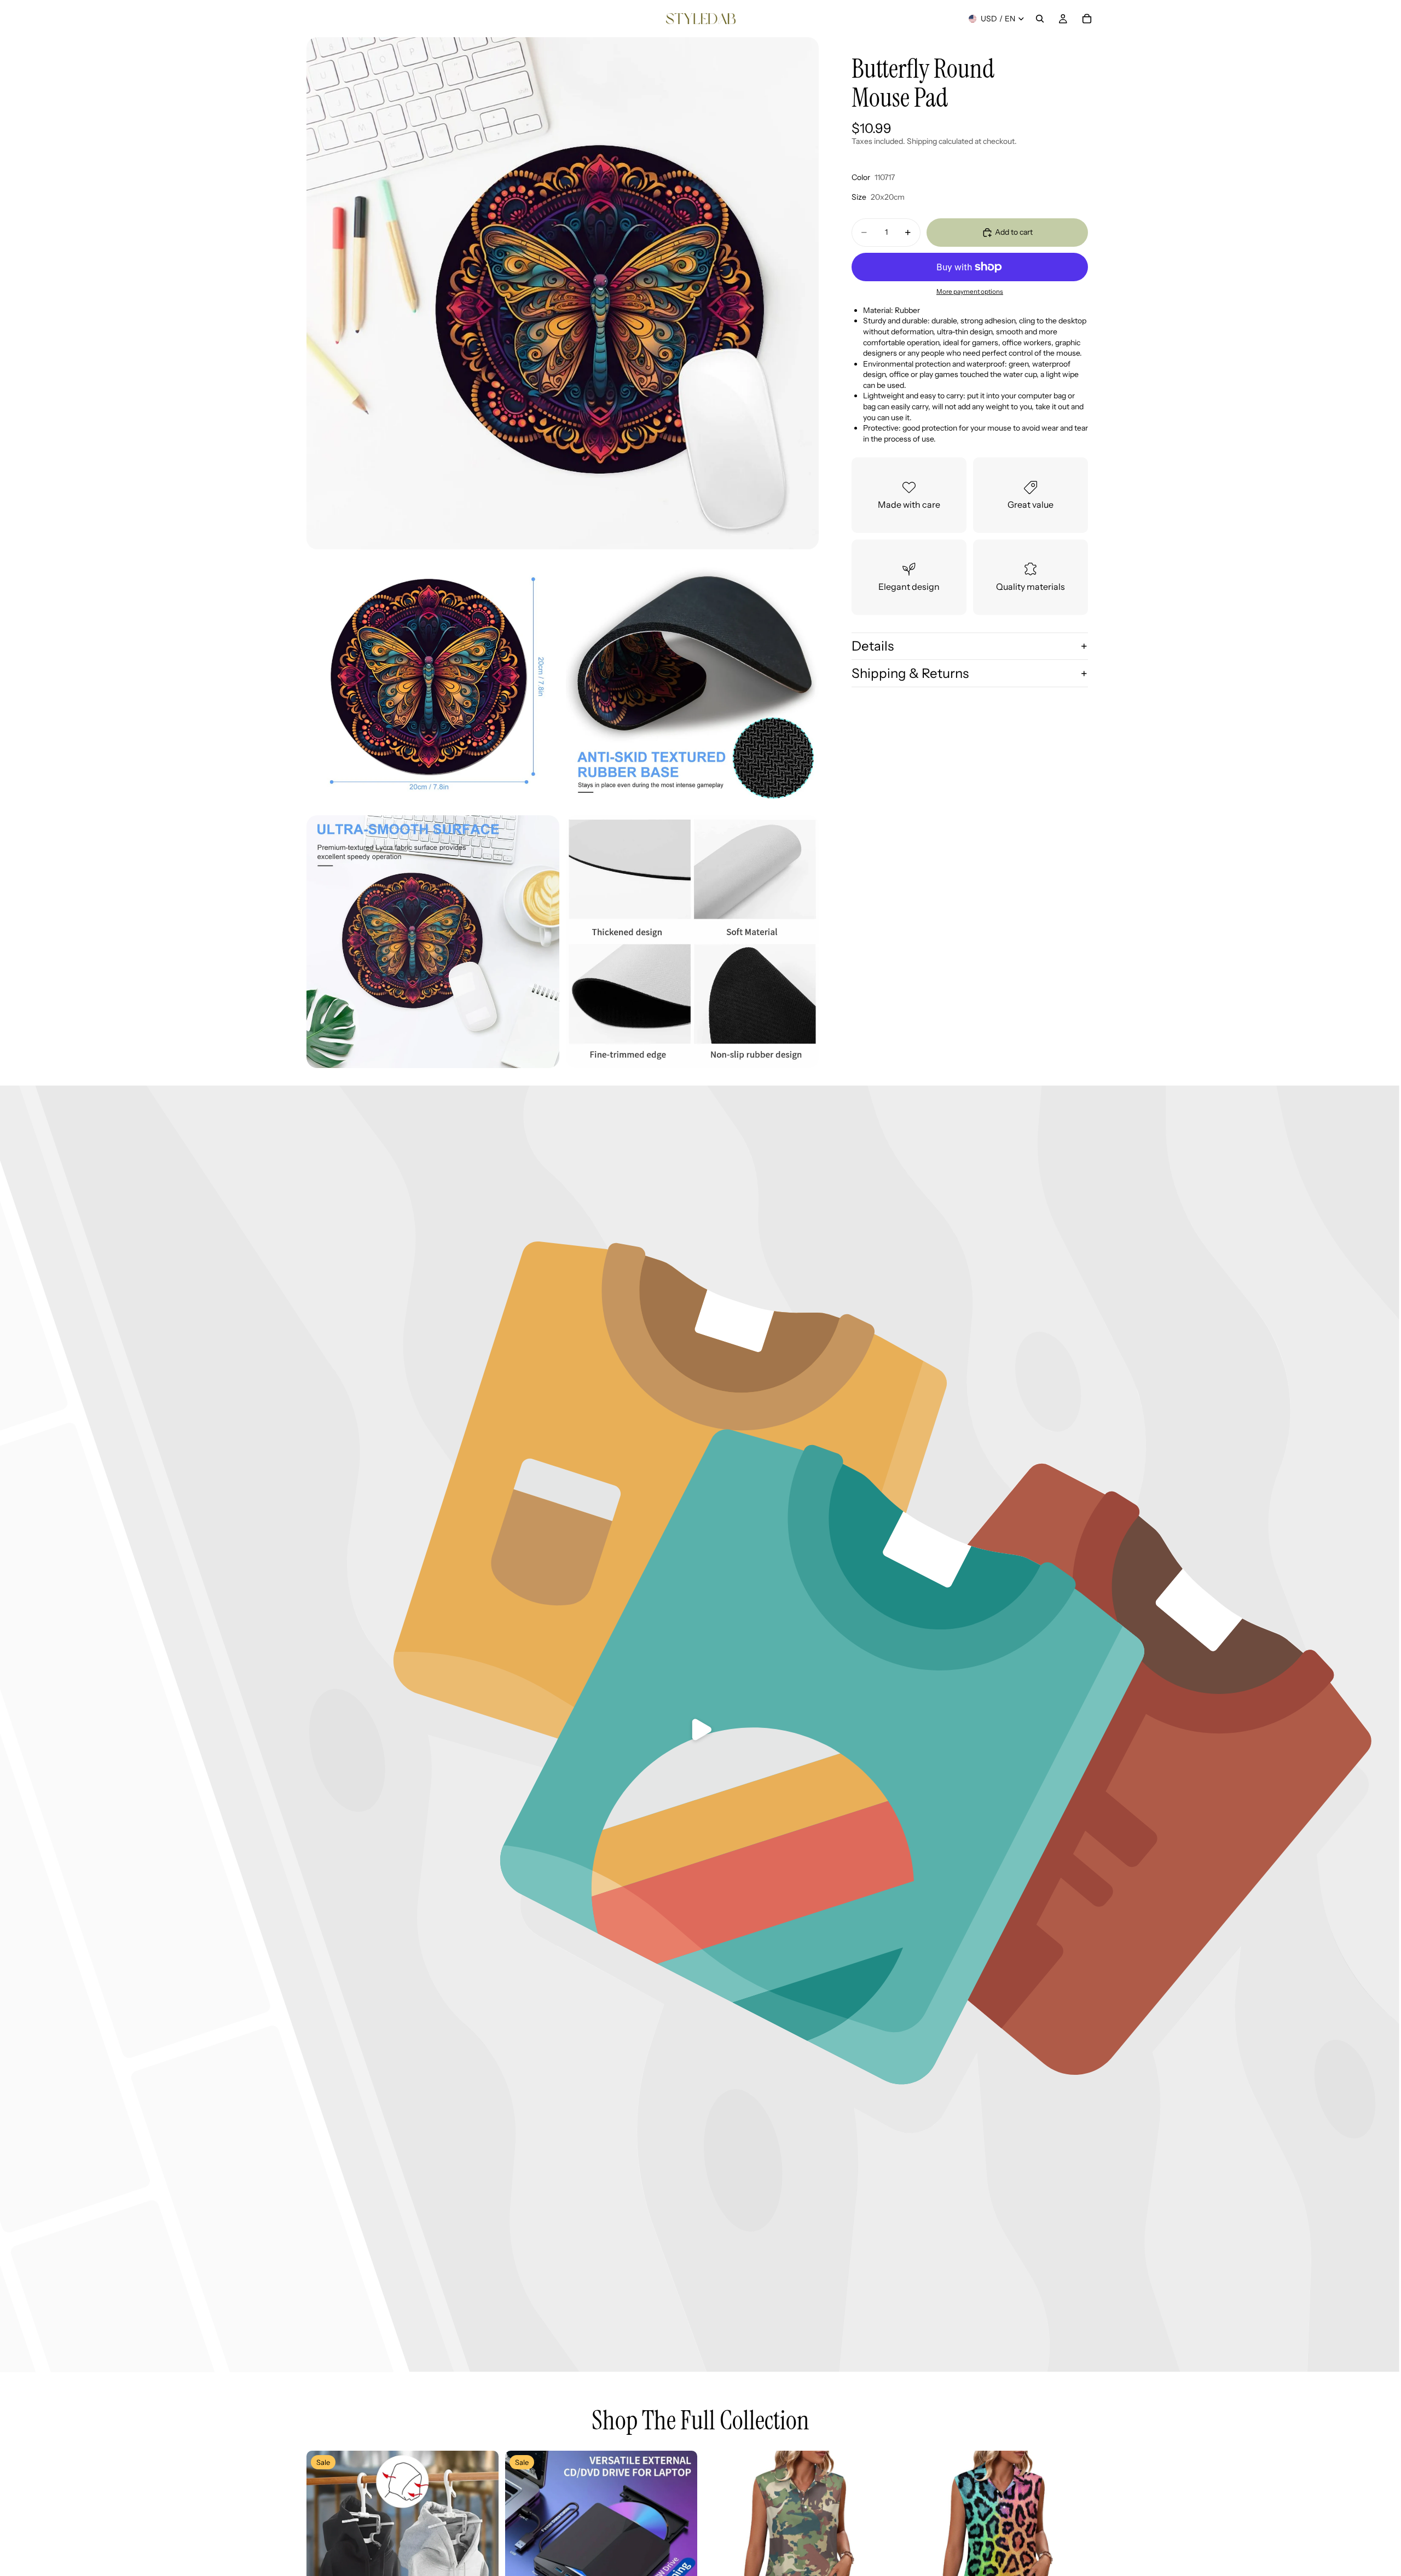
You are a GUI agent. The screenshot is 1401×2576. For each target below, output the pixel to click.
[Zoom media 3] (692, 682)
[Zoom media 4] (433, 942)
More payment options (970, 292)
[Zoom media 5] (692, 942)
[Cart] (1087, 19)
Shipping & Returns (910, 673)
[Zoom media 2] (433, 682)
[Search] (1040, 19)
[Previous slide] (323, 2547)
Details (873, 646)
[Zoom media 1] (563, 293)
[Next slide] (482, 2547)
